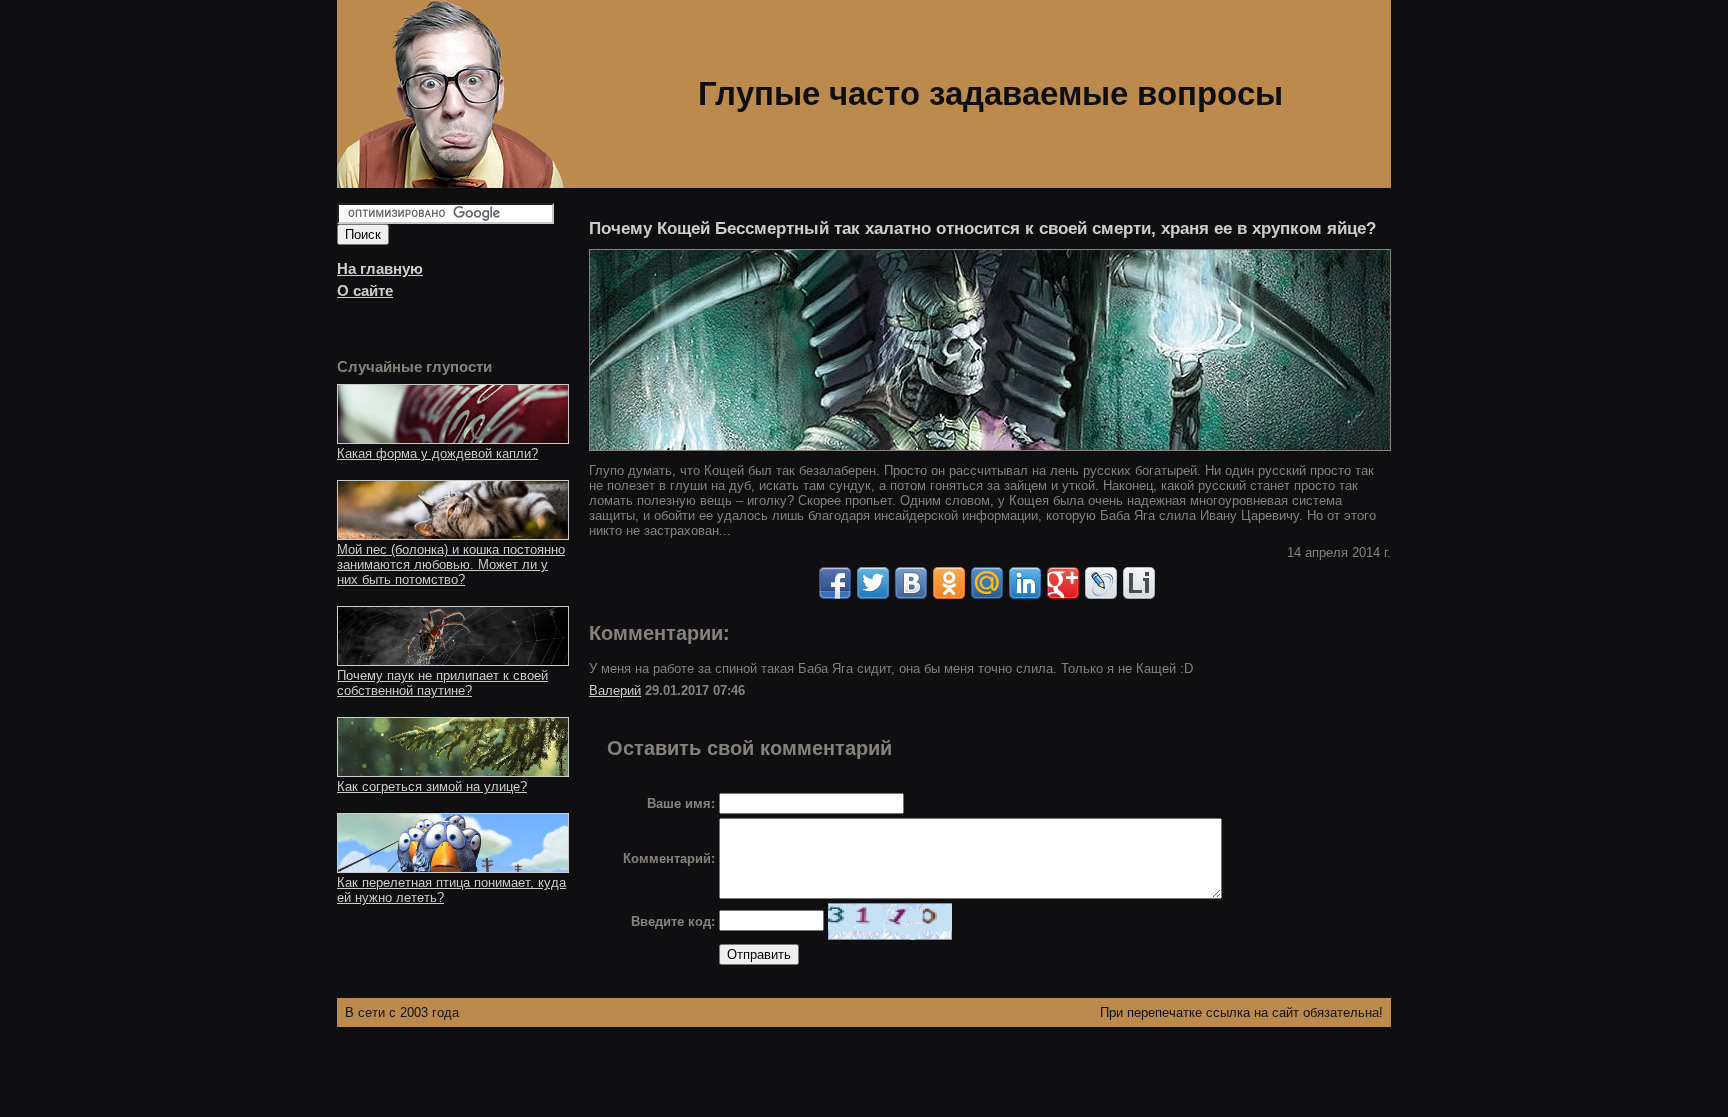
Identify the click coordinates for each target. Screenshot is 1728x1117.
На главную (380, 269)
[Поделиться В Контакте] (911, 583)
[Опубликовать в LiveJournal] (1101, 583)
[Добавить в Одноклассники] (949, 583)
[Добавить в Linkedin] (1025, 583)
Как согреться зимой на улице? (432, 786)
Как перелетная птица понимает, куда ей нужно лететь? (451, 890)
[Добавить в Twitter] (873, 583)
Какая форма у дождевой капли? (437, 453)
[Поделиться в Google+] (1063, 583)
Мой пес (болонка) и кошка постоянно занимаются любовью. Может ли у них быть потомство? (451, 564)
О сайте (365, 291)
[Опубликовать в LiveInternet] (1139, 583)
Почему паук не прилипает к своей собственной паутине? (442, 683)
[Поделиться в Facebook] (835, 583)
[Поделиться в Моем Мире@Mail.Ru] (987, 583)
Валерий (615, 690)
